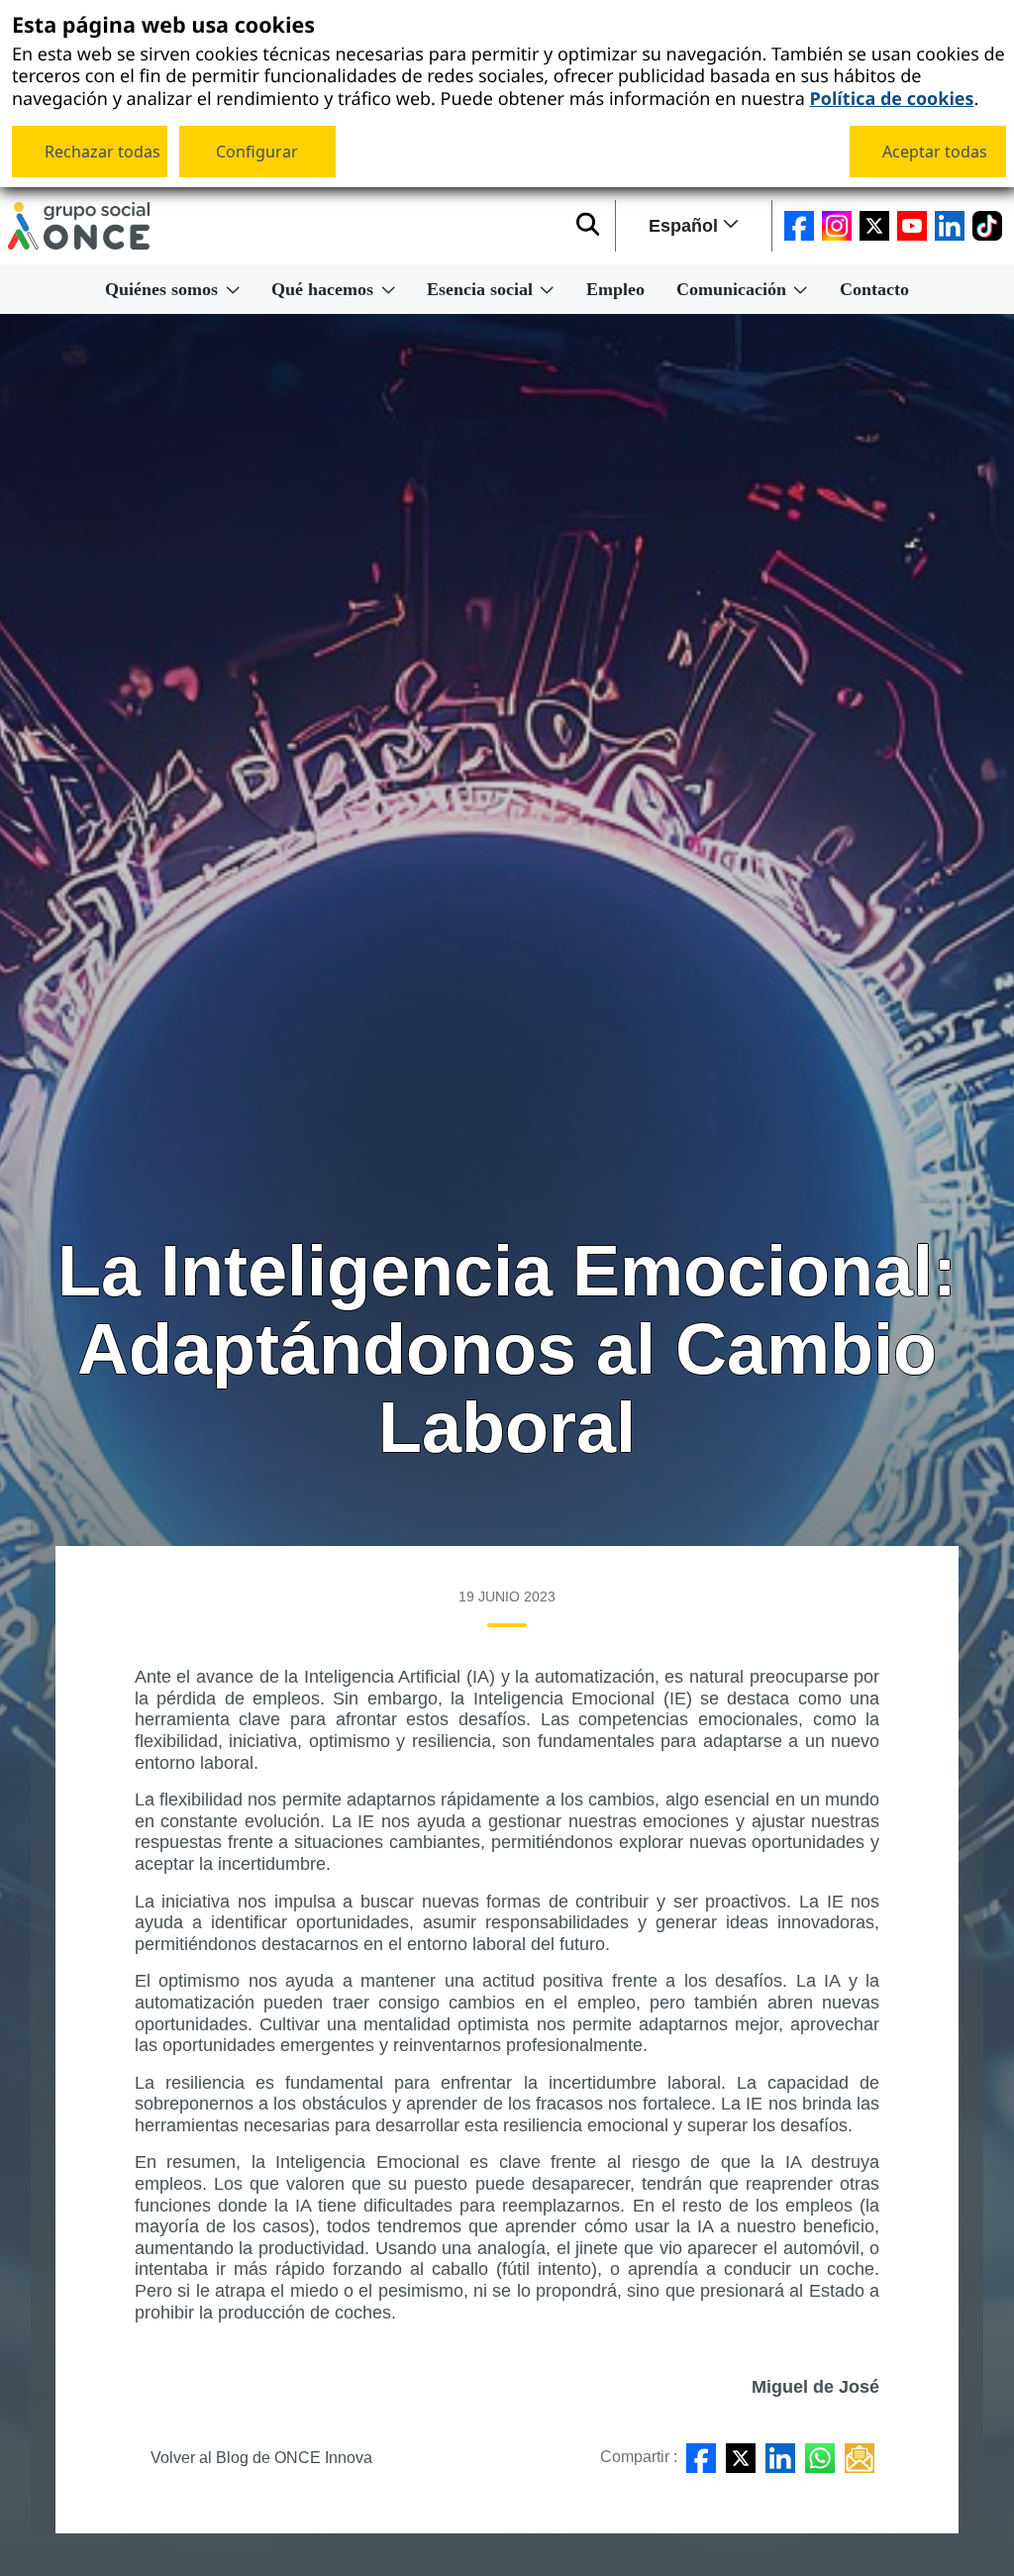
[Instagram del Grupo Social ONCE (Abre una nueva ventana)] (837, 226)
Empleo (615, 289)
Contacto (874, 289)
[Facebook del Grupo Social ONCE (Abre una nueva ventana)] (799, 226)
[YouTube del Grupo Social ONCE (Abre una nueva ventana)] (912, 226)
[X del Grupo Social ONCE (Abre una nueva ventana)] (874, 226)
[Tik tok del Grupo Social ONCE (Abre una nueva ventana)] (987, 226)
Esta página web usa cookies (163, 26)
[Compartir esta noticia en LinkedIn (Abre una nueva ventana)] (780, 2458)
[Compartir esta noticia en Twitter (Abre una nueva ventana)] (741, 2458)
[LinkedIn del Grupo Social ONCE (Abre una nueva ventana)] (950, 226)
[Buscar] (588, 226)
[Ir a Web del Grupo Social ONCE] (79, 226)
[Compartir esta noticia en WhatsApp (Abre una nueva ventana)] (820, 2458)
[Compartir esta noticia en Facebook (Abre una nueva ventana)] (701, 2458)
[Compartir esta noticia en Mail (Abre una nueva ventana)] (860, 2458)
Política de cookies (891, 97)
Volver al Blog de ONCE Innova (261, 2458)
